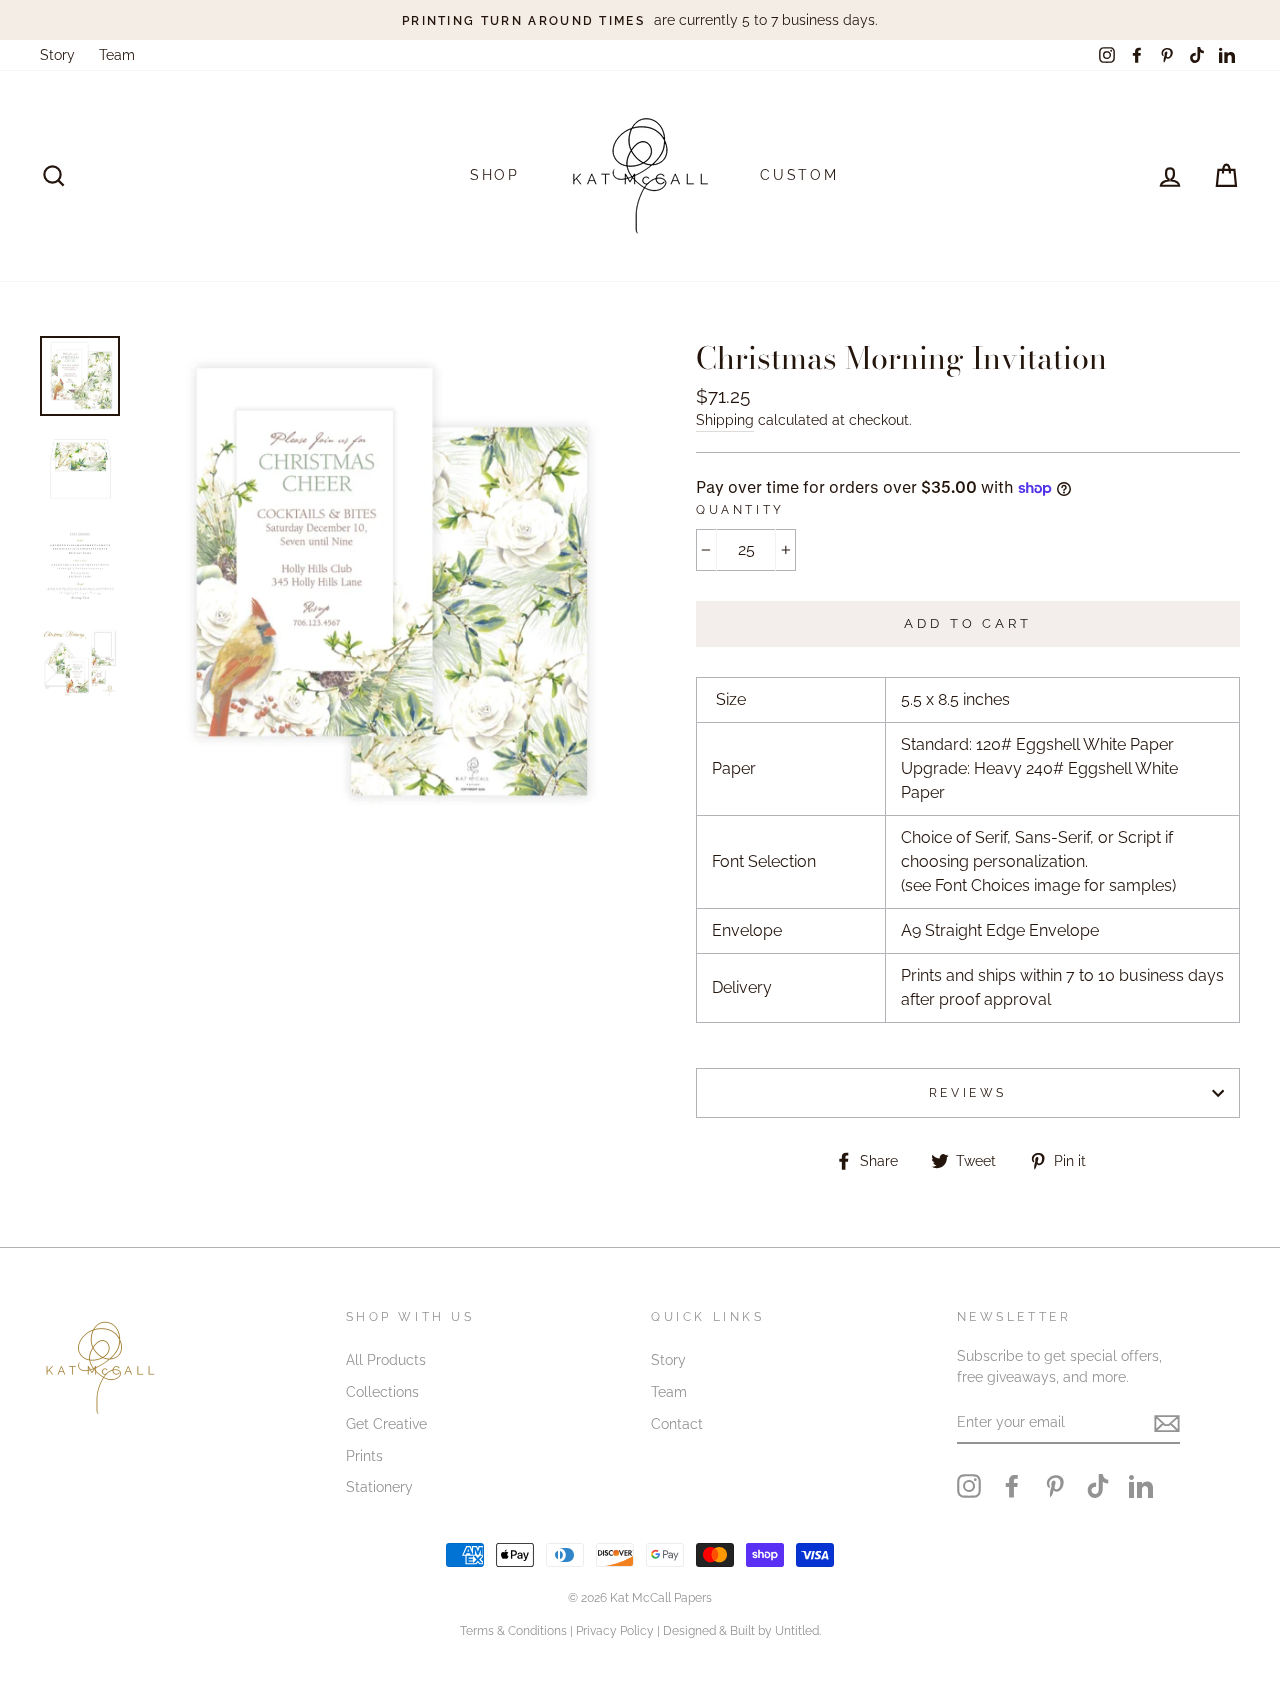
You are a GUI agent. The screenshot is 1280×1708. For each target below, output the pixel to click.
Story (57, 55)
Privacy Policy (615, 1631)
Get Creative (386, 1424)
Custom (799, 175)
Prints (364, 1456)
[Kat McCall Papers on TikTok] (1098, 1486)
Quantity (740, 510)
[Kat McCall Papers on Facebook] (1012, 1486)
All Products (386, 1360)
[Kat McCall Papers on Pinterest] (1055, 1486)
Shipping (725, 420)
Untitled (797, 1631)
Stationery (379, 1487)
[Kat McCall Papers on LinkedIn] (1141, 1486)
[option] (640, 20)
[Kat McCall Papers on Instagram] (969, 1486)
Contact (677, 1424)
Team (117, 55)
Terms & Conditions (513, 1631)
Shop (495, 175)
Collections (382, 1392)
